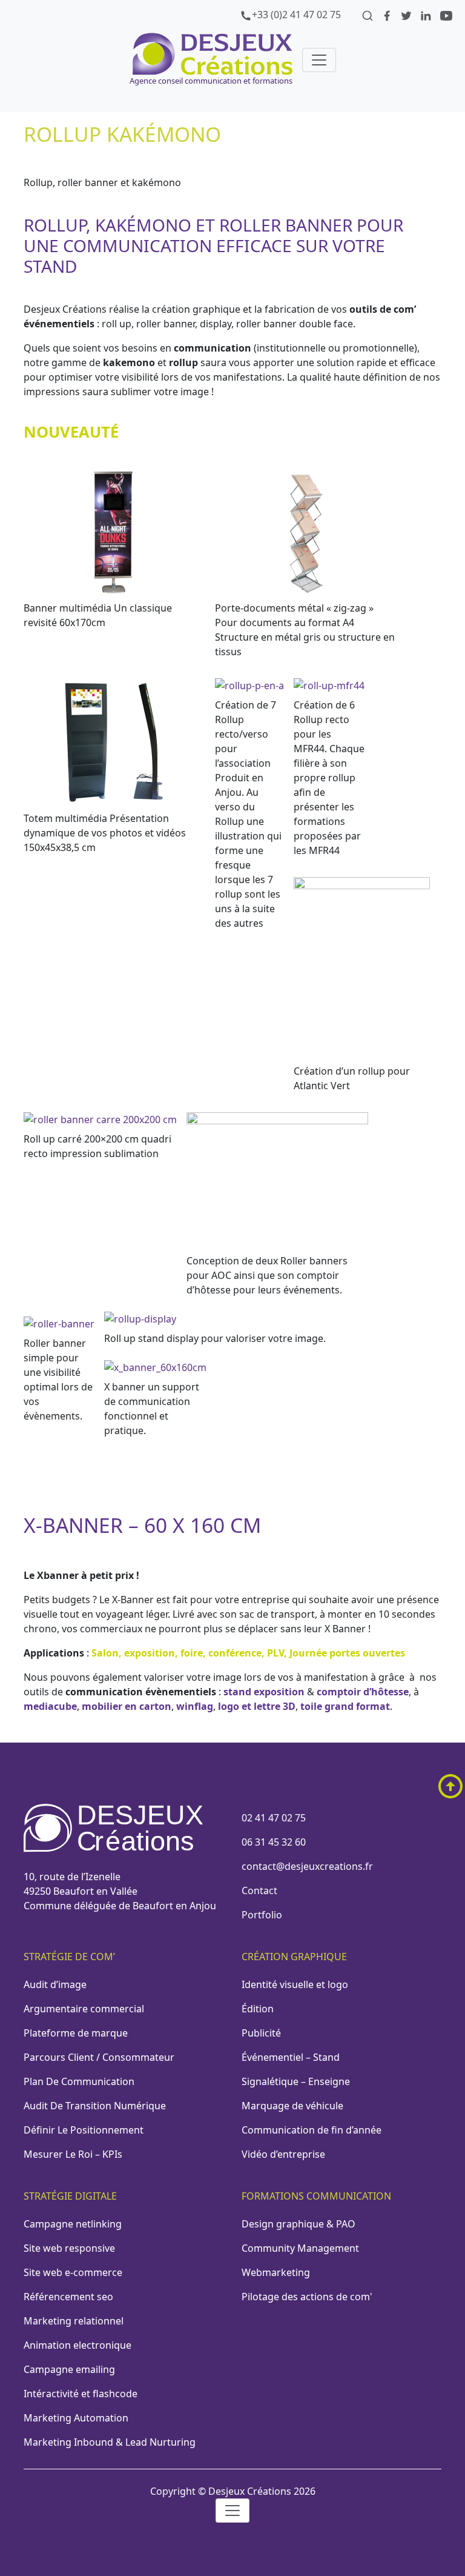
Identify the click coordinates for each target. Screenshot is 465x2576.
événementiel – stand (291, 2057)
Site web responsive (69, 2248)
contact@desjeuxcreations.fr (307, 1866)
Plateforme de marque (76, 2033)
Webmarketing (276, 2272)
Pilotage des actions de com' (307, 2297)
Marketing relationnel (74, 2321)
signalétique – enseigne (296, 2081)
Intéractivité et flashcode (81, 2394)
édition (258, 2009)
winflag (195, 1706)
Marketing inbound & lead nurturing (110, 2442)
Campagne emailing (69, 2369)
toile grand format (345, 1706)
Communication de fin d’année (312, 2130)
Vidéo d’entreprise (283, 2154)
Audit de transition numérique (95, 2106)
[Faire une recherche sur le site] (369, 15)
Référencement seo (68, 2297)
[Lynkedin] (427, 15)
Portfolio (262, 1915)
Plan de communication (79, 2081)
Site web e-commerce (73, 2272)
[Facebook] (388, 15)
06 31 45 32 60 (274, 1842)
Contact (259, 1890)
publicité (261, 2033)
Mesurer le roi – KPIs (73, 2154)
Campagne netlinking (73, 2224)
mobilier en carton (127, 1706)
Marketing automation (76, 2418)
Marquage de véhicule (292, 2106)
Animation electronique (77, 2345)
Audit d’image (55, 1984)
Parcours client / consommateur (99, 2057)
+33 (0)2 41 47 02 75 (296, 15)
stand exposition (264, 1692)
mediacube (50, 1706)
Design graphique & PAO (298, 2224)
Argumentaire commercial (84, 2009)
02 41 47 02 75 (274, 1818)
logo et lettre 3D (257, 1706)
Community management (300, 2248)
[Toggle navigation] (319, 60)
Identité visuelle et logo (295, 1984)
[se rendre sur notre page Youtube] (446, 15)
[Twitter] (407, 15)
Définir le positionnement (84, 2130)
